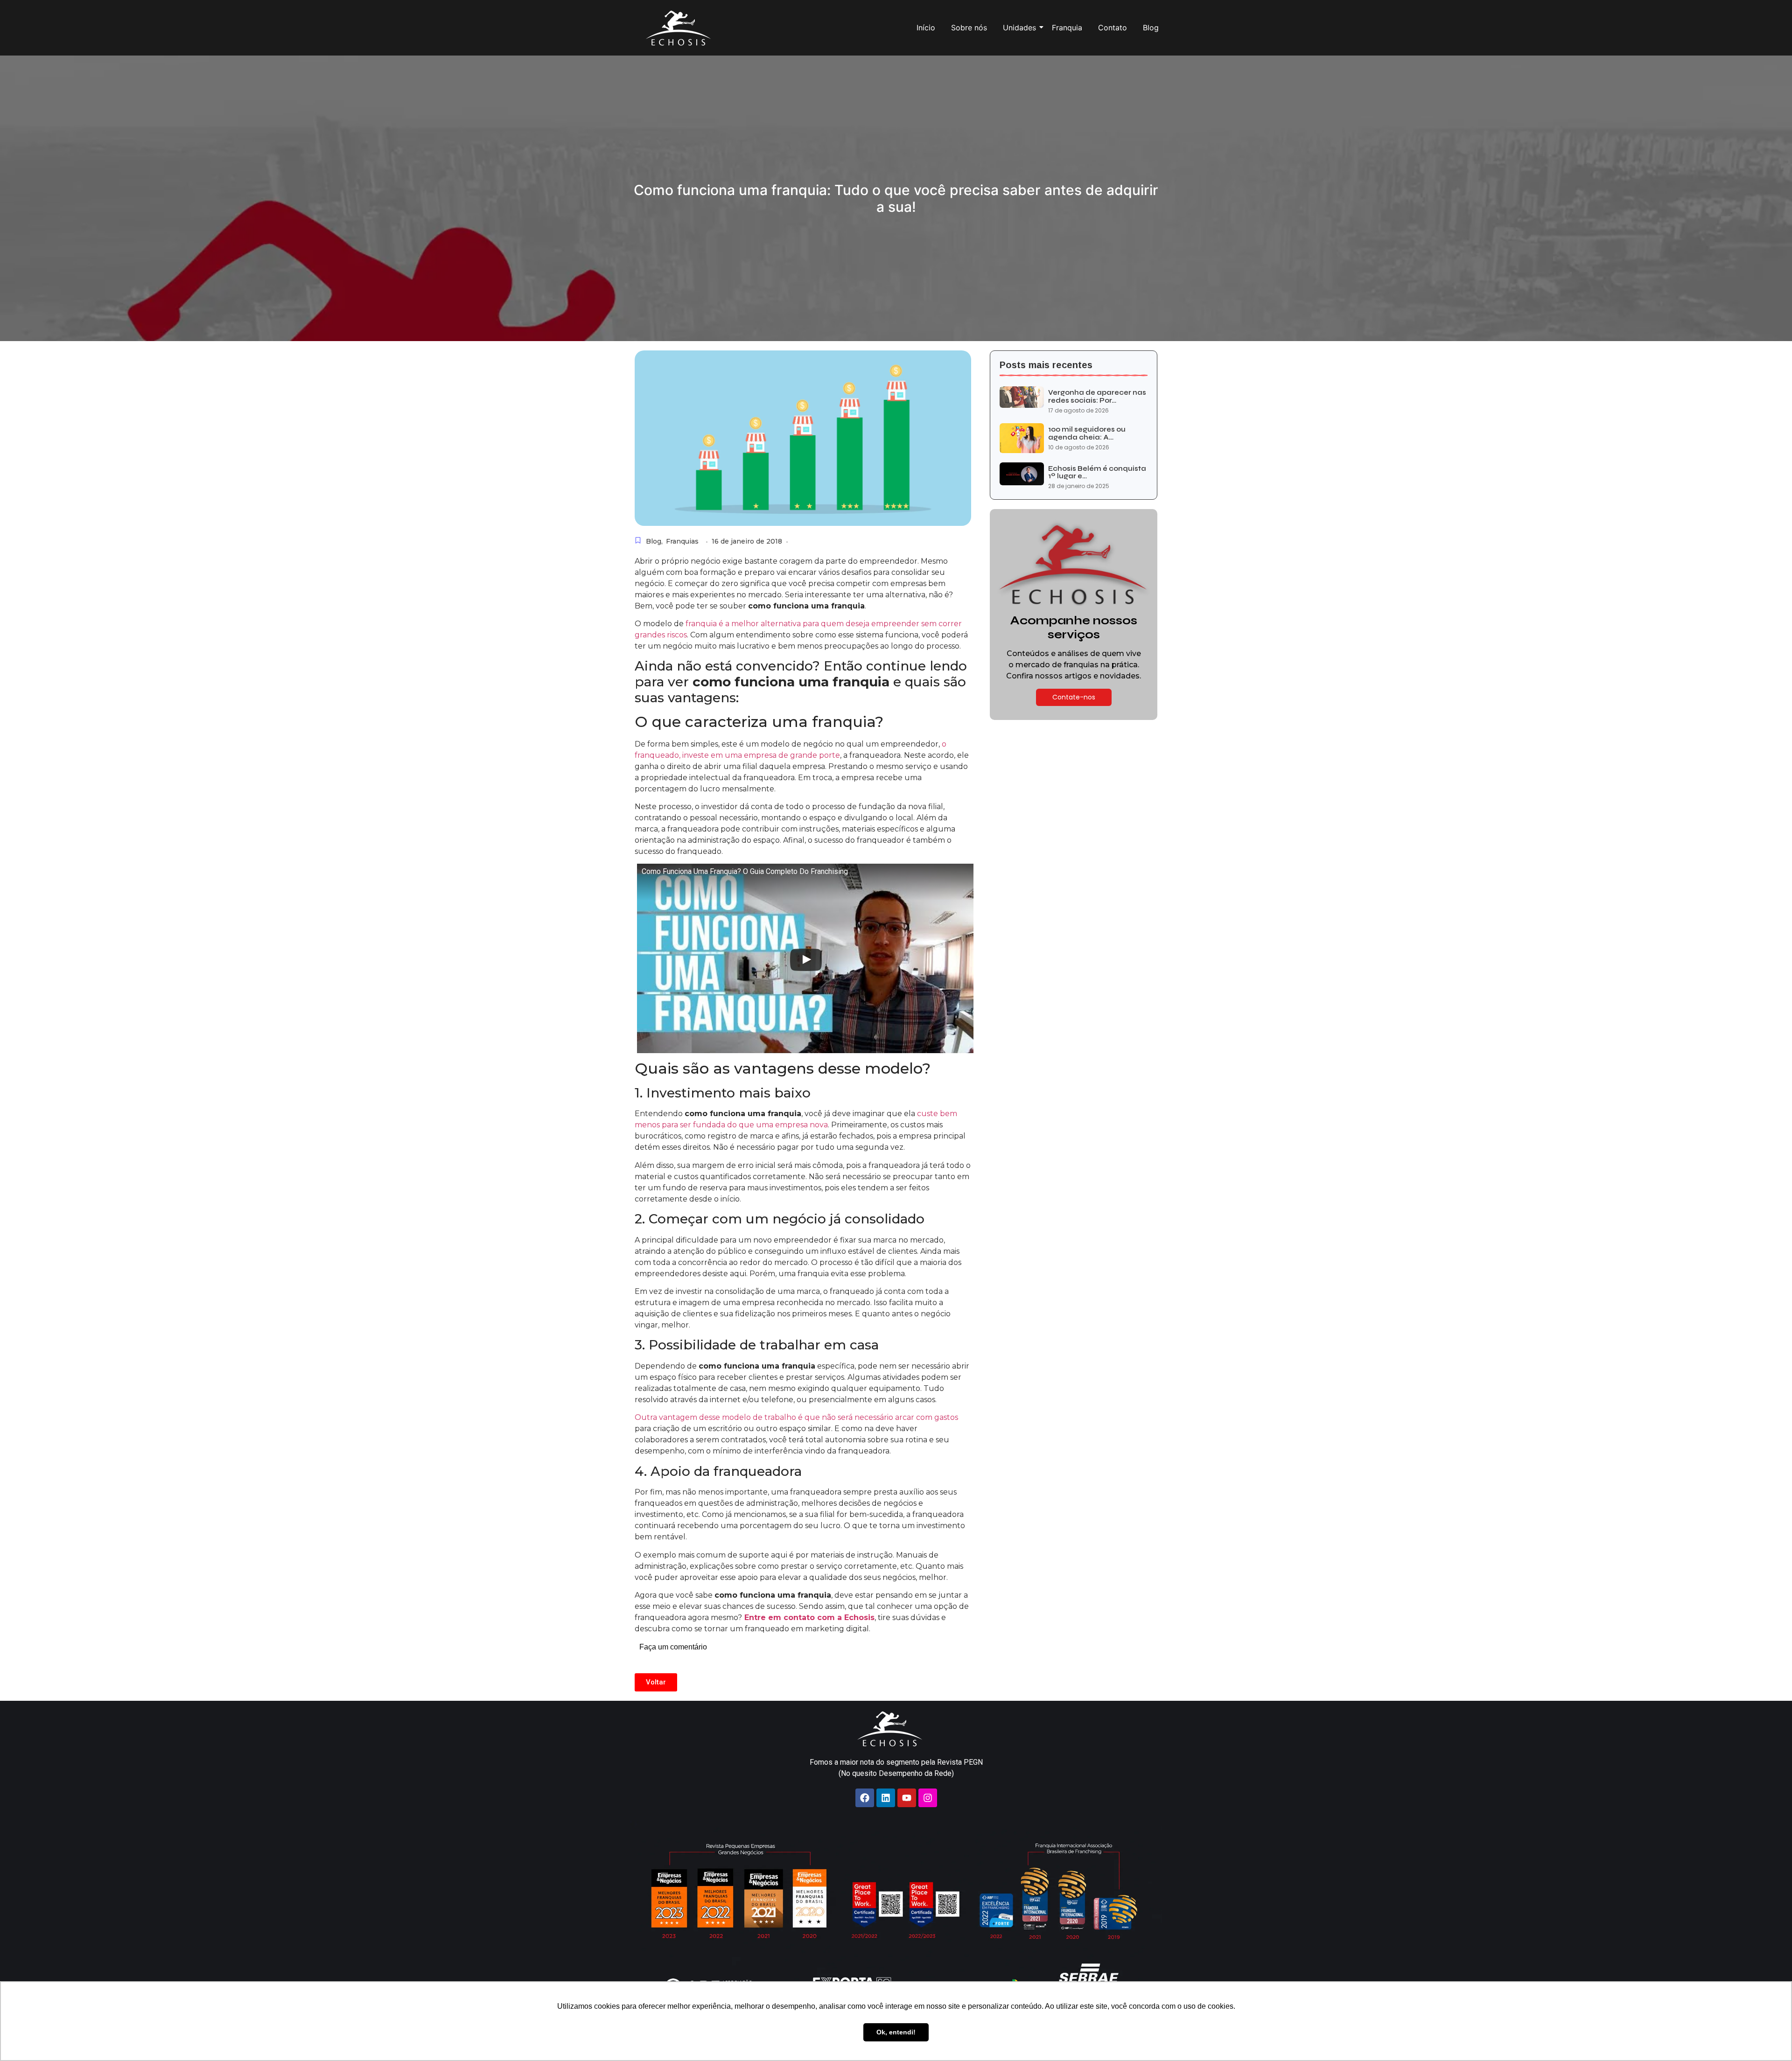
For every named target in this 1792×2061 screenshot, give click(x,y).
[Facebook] (865, 1798)
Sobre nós (969, 28)
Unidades (1019, 28)
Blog (1151, 28)
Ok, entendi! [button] (896, 2032)
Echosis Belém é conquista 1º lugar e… (1097, 472)
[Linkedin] (886, 1798)
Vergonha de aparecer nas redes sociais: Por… (1097, 396)
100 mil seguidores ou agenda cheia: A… (1087, 433)
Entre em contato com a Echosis (809, 1617)
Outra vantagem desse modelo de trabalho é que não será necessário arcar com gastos (796, 1417)
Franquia (1067, 28)
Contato (1113, 28)
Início (926, 28)
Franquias (682, 541)
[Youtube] (907, 1798)
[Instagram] (928, 1798)
